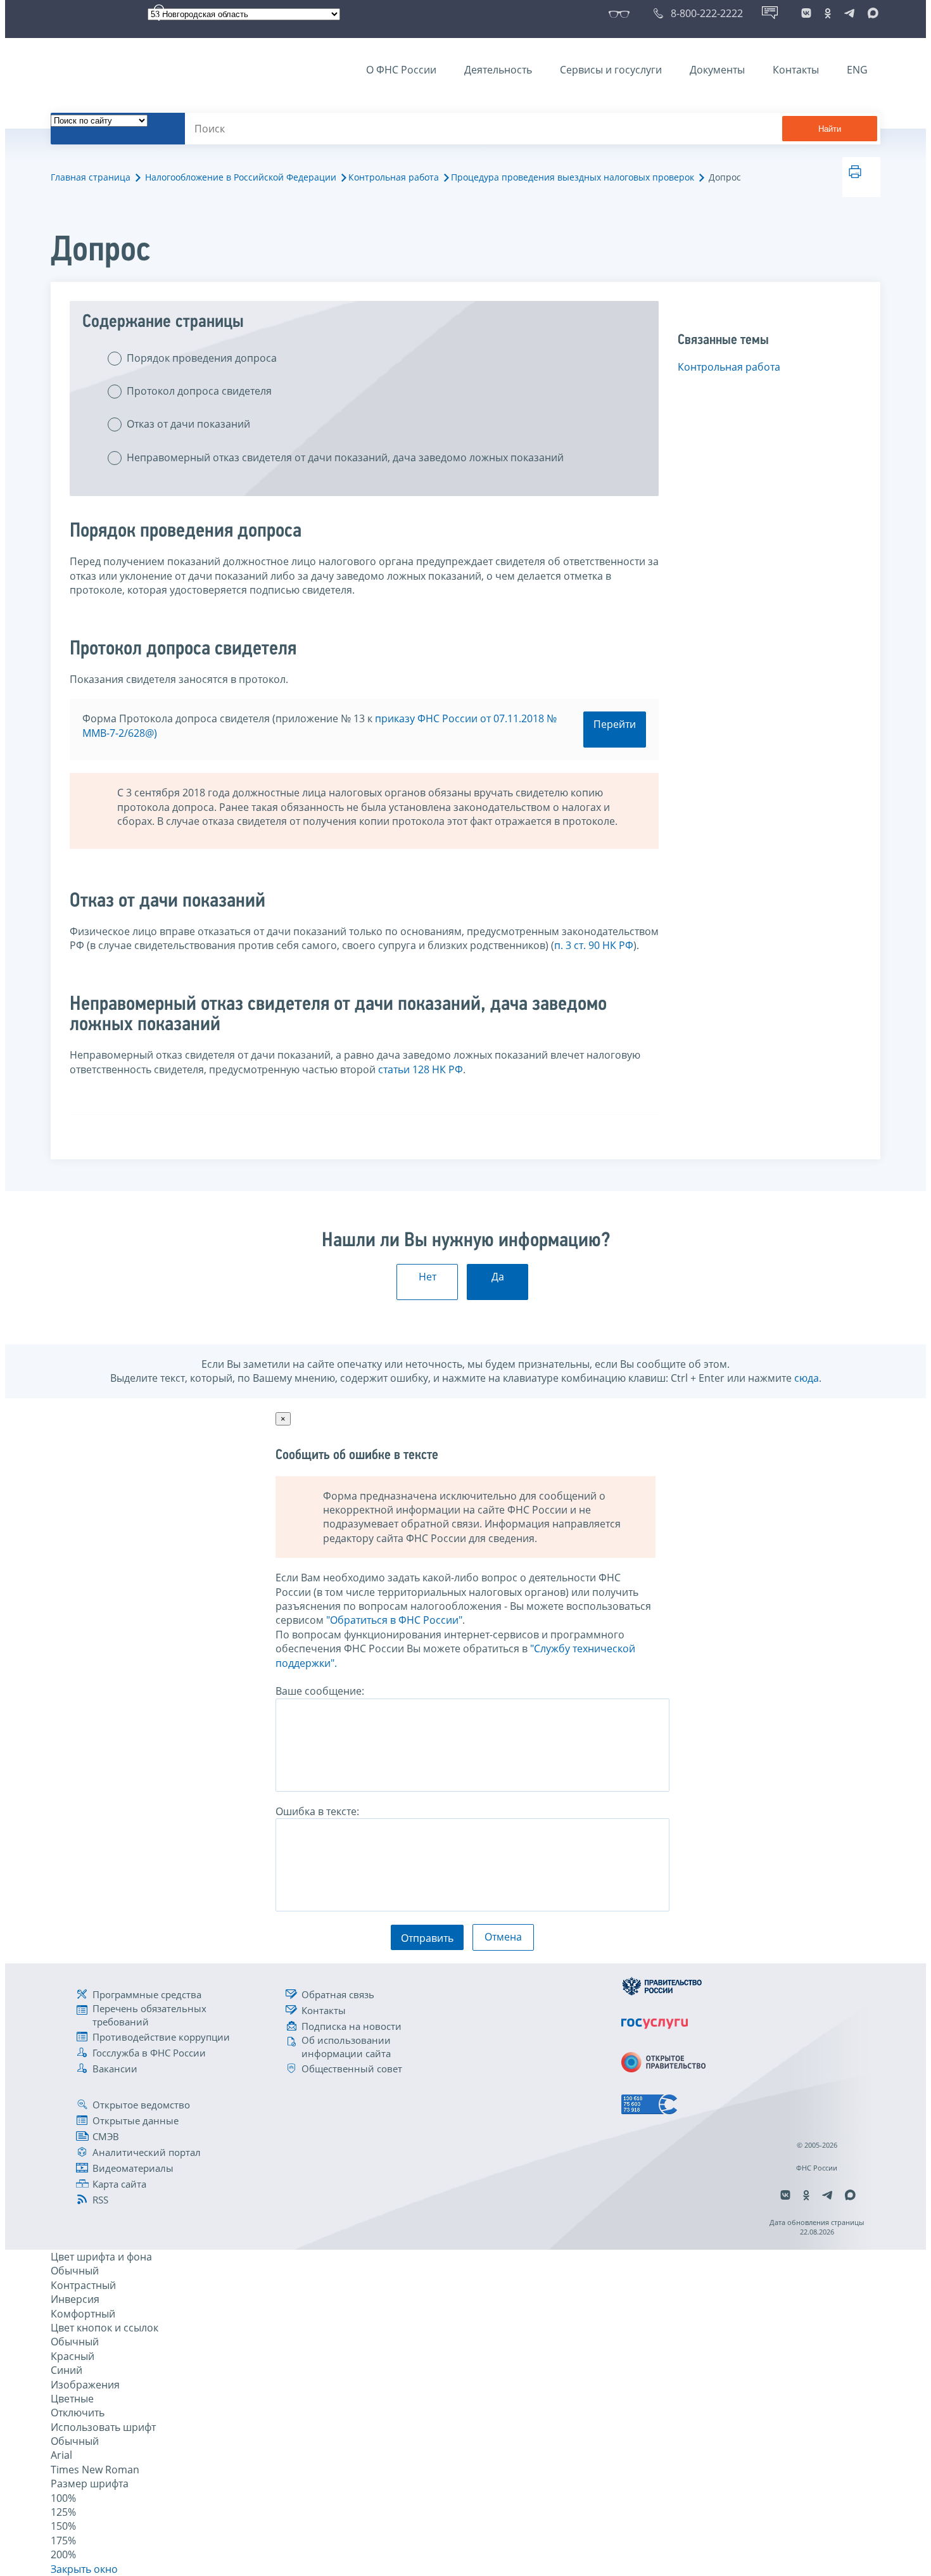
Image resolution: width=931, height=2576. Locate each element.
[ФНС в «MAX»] (871, 13)
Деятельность (498, 70)
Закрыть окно (84, 2569)
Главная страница (91, 177)
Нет (427, 1277)
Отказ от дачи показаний (188, 424)
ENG (857, 70)
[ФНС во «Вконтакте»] (806, 13)
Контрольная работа (394, 177)
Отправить (427, 1938)
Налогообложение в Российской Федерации (241, 177)
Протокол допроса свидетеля (199, 391)
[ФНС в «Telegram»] (849, 13)
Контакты (796, 70)
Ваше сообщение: (320, 1691)
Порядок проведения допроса (202, 358)
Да (498, 1277)
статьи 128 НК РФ (421, 1069)
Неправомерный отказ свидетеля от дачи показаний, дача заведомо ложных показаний (345, 457)
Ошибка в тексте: (317, 1811)
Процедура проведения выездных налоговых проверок (573, 177)
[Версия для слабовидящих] (622, 13)
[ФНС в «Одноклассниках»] (828, 13)
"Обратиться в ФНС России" (394, 1620)
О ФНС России (401, 70)
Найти (830, 129)
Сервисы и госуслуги (611, 70)
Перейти (615, 724)
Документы (717, 70)
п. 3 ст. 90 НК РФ (594, 945)
